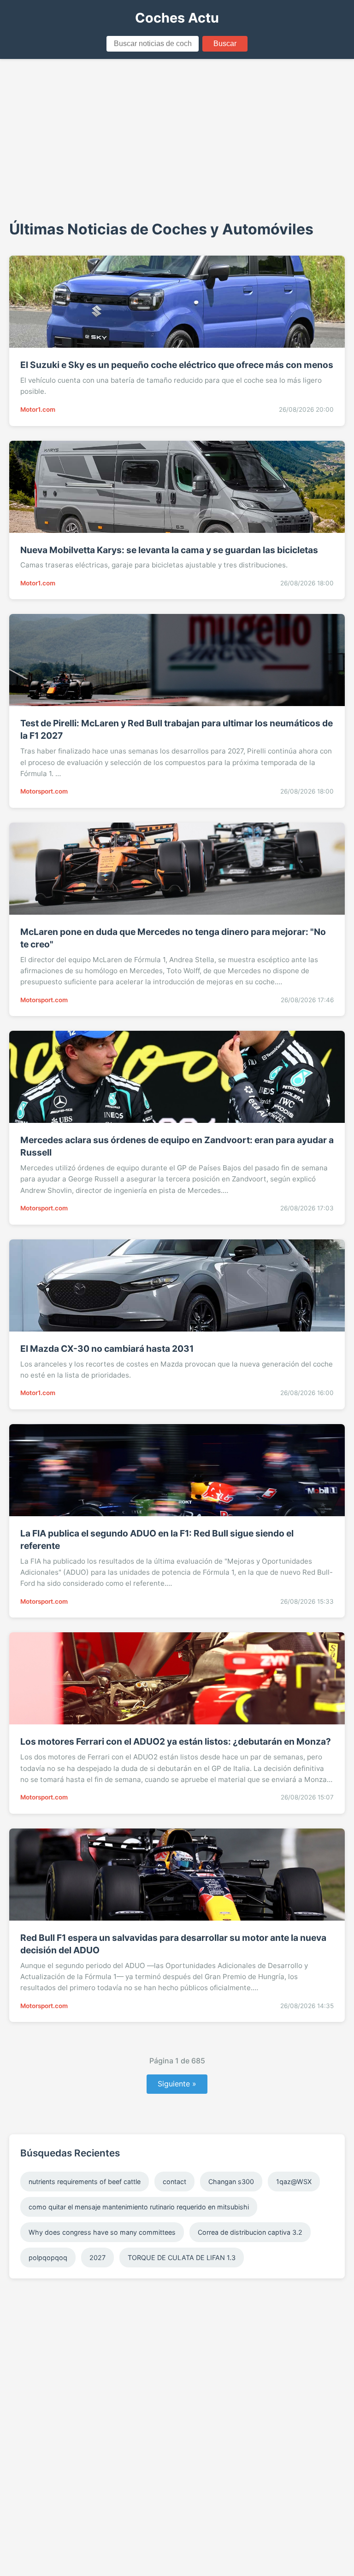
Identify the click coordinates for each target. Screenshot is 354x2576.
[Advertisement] (177, 138)
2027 (97, 2258)
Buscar (225, 44)
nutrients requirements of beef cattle (85, 2182)
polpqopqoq (48, 2258)
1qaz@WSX (294, 2182)
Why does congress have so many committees (102, 2232)
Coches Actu (177, 18)
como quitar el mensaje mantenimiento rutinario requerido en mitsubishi (139, 2207)
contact (174, 2182)
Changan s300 (231, 2182)
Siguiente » (177, 2084)
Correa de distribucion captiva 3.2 (250, 2232)
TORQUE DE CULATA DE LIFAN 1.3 (182, 2258)
